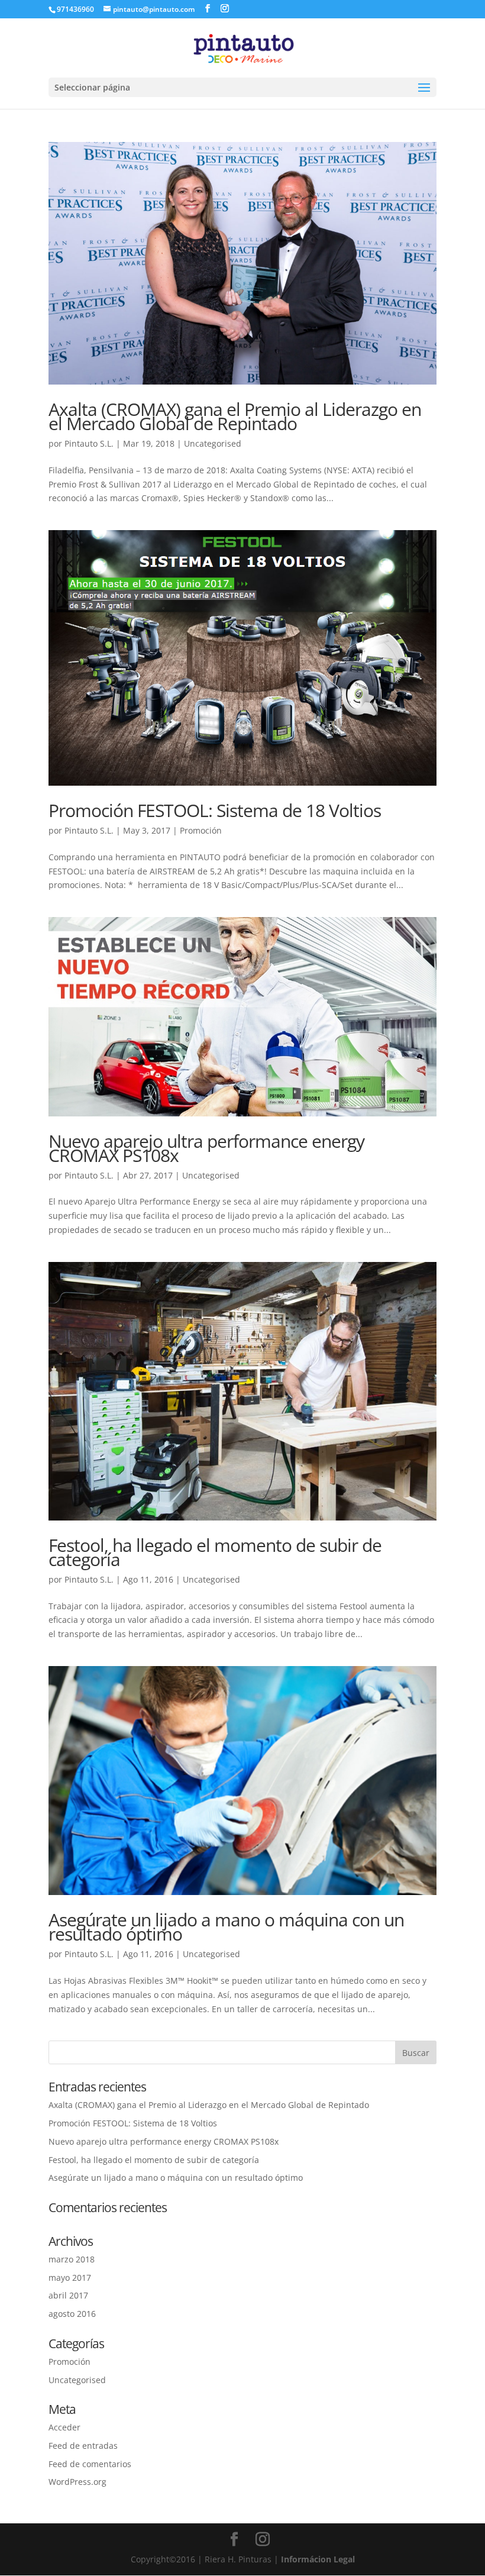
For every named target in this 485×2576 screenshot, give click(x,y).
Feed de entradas (83, 2446)
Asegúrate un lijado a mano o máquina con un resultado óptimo (226, 1927)
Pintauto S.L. (89, 443)
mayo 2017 (70, 2278)
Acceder (64, 2427)
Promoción (201, 830)
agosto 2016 (72, 2314)
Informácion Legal (318, 2559)
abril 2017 (68, 2295)
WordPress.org (77, 2482)
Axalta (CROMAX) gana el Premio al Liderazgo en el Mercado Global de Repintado (235, 416)
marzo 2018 (72, 2259)
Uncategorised (213, 443)
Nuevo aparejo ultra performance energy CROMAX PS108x (206, 1148)
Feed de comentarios (90, 2464)
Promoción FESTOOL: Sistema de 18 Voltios (215, 810)
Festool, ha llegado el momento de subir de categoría (215, 1552)
